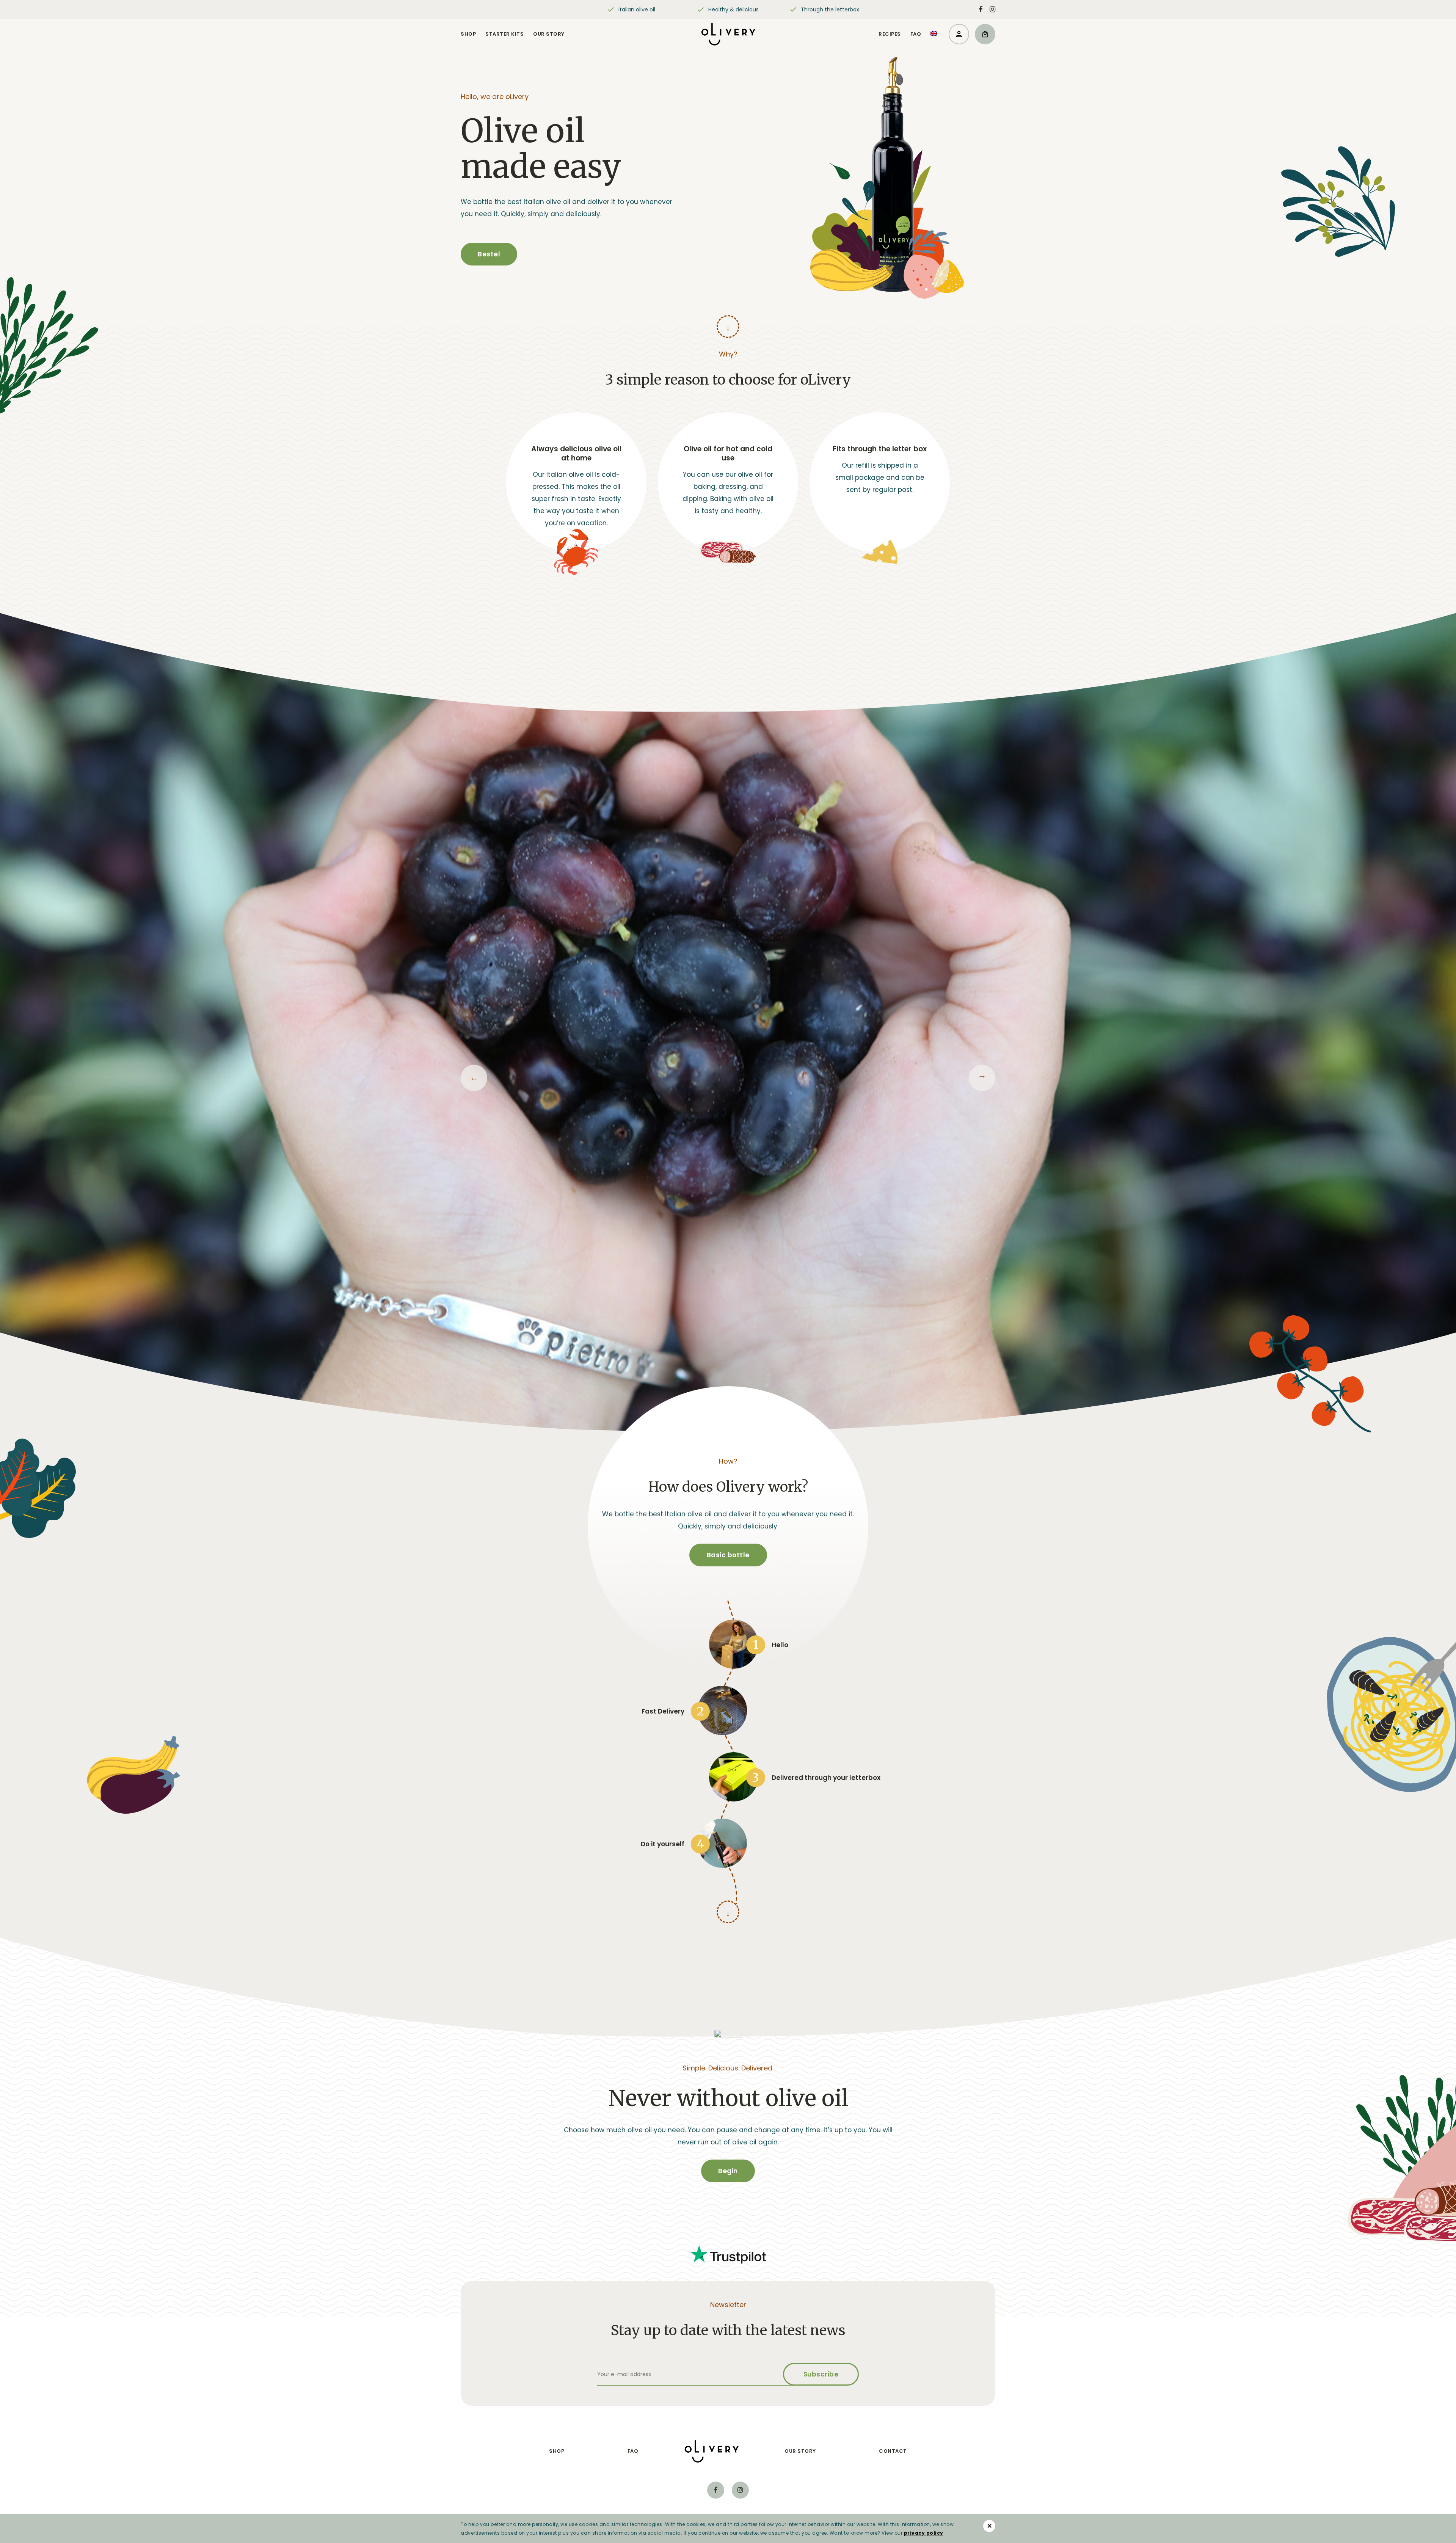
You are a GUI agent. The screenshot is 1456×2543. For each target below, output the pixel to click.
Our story (549, 34)
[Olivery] (728, 34)
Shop (468, 34)
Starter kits (504, 34)
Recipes (890, 34)
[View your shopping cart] (985, 34)
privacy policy (924, 2533)
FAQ (916, 34)
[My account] (959, 34)
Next (982, 1078)
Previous (474, 1078)
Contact (893, 2451)
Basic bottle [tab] (728, 1555)
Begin (728, 2171)
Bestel (489, 254)
